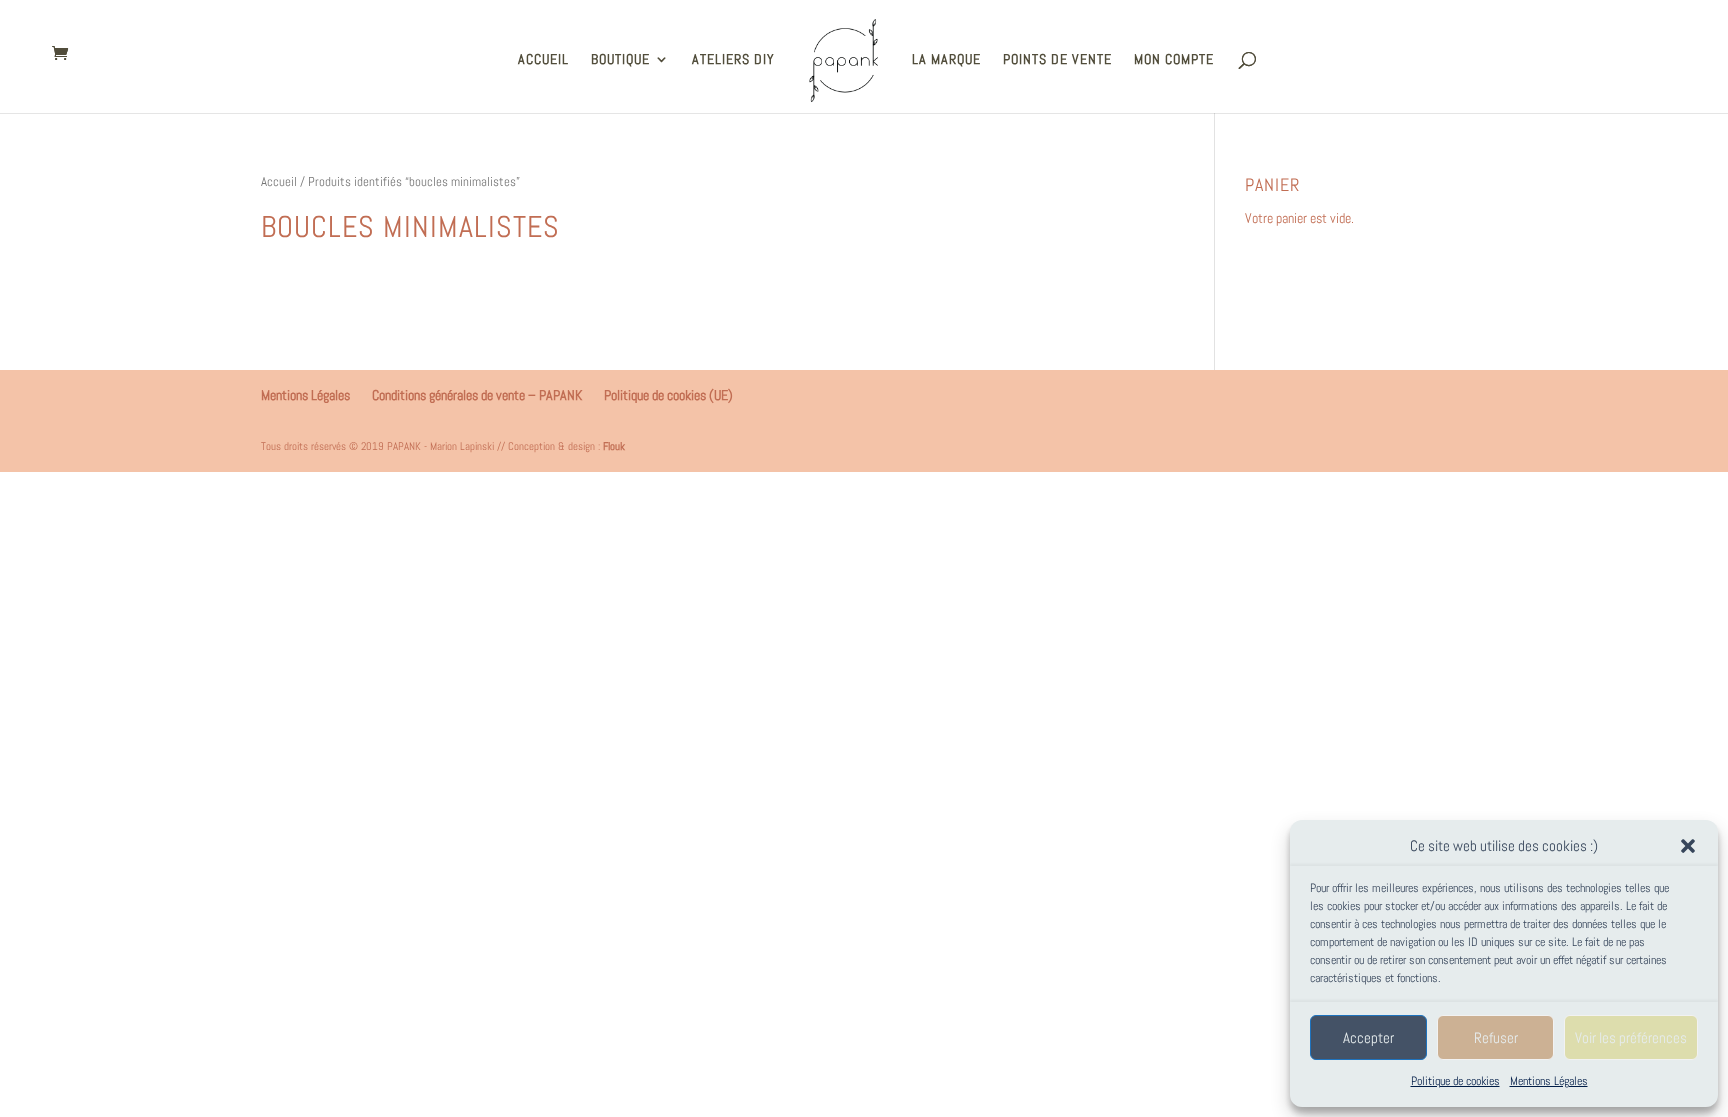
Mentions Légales (1549, 1081)
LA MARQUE (946, 60)
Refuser (1496, 1037)
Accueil (279, 181)
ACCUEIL (543, 60)
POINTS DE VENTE (1057, 60)
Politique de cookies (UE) (668, 395)
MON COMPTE (1174, 60)
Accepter (1368, 1037)
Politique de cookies (1455, 1081)
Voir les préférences (1631, 1037)
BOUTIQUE (620, 60)
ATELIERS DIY (733, 60)
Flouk (614, 446)
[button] (1688, 846)
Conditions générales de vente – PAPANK (477, 395)
